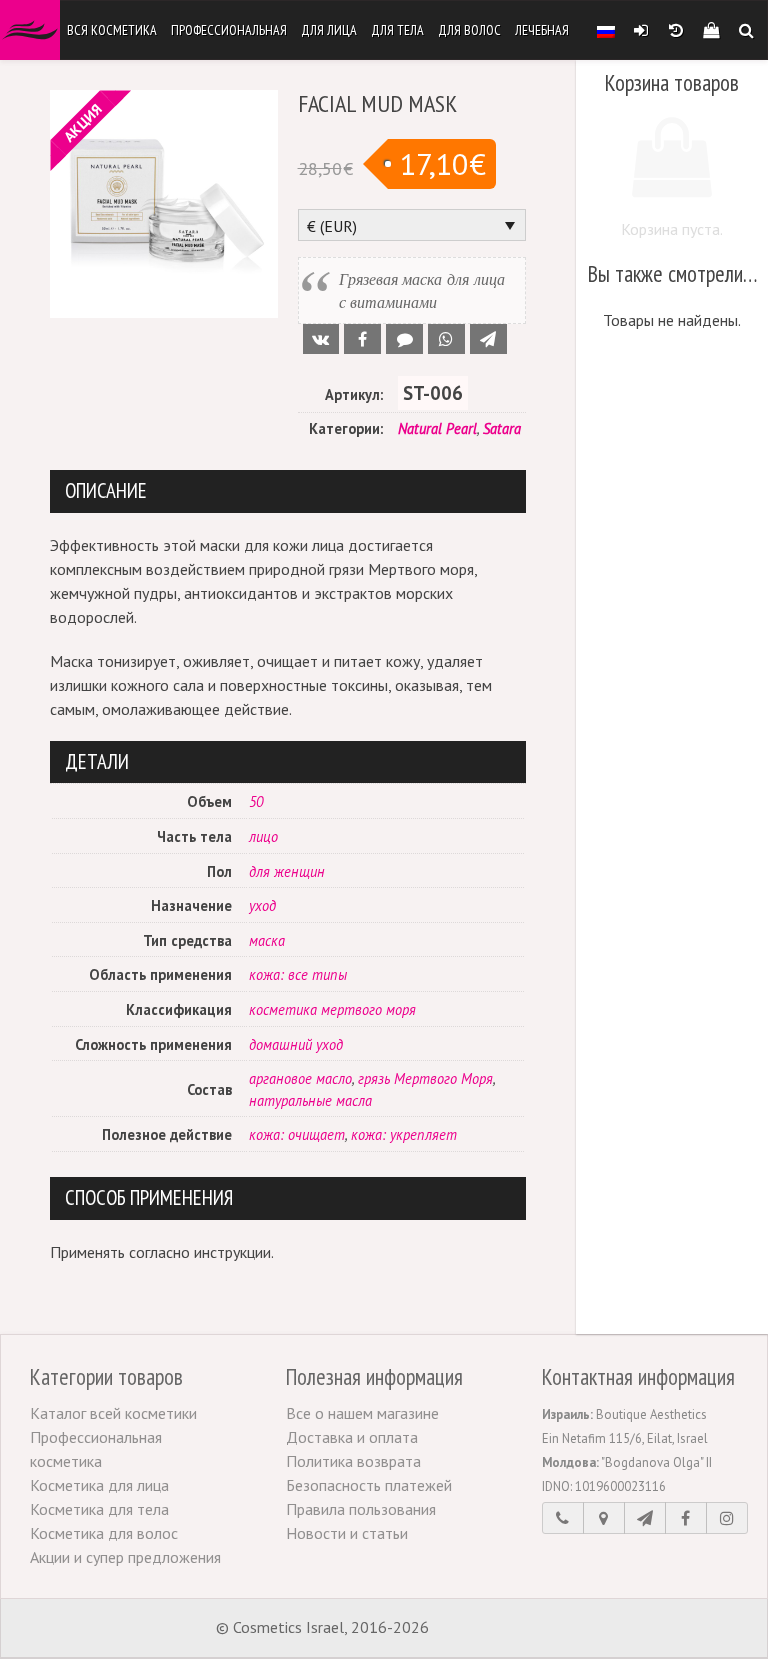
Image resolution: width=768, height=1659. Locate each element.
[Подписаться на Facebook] (686, 1518)
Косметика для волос (104, 1533)
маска (267, 940)
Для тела (397, 30)
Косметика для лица (99, 1485)
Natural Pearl (437, 428)
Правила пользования (361, 1509)
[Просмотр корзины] (710, 30)
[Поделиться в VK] (321, 339)
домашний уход (296, 1044)
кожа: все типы (298, 974)
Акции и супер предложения (125, 1557)
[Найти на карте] (604, 1518)
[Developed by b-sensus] (493, 1629)
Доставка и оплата (352, 1437)
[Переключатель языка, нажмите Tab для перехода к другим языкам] (606, 30)
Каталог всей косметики (113, 1413)
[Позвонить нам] (563, 1518)
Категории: (346, 428)
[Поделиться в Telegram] (488, 339)
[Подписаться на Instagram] (727, 1518)
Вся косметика (112, 30)
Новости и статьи (347, 1533)
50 (256, 801)
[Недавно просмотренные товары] (675, 30)
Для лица (329, 30)
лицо (263, 836)
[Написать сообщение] (645, 1518)
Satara (502, 428)
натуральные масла (310, 1100)
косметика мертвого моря (332, 1009)
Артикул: (354, 394)
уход (262, 905)
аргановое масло (300, 1078)
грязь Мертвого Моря (425, 1078)
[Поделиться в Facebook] (362, 339)
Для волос (469, 30)
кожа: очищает (297, 1134)
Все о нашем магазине (362, 1413)
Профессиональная (229, 30)
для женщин (287, 871)
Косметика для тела (99, 1509)
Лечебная (542, 30)
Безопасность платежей (369, 1485)
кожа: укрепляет (404, 1134)
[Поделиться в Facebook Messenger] (404, 339)
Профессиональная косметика (96, 1449)
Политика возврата (353, 1461)
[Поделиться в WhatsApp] (446, 339)
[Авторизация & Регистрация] (640, 30)
